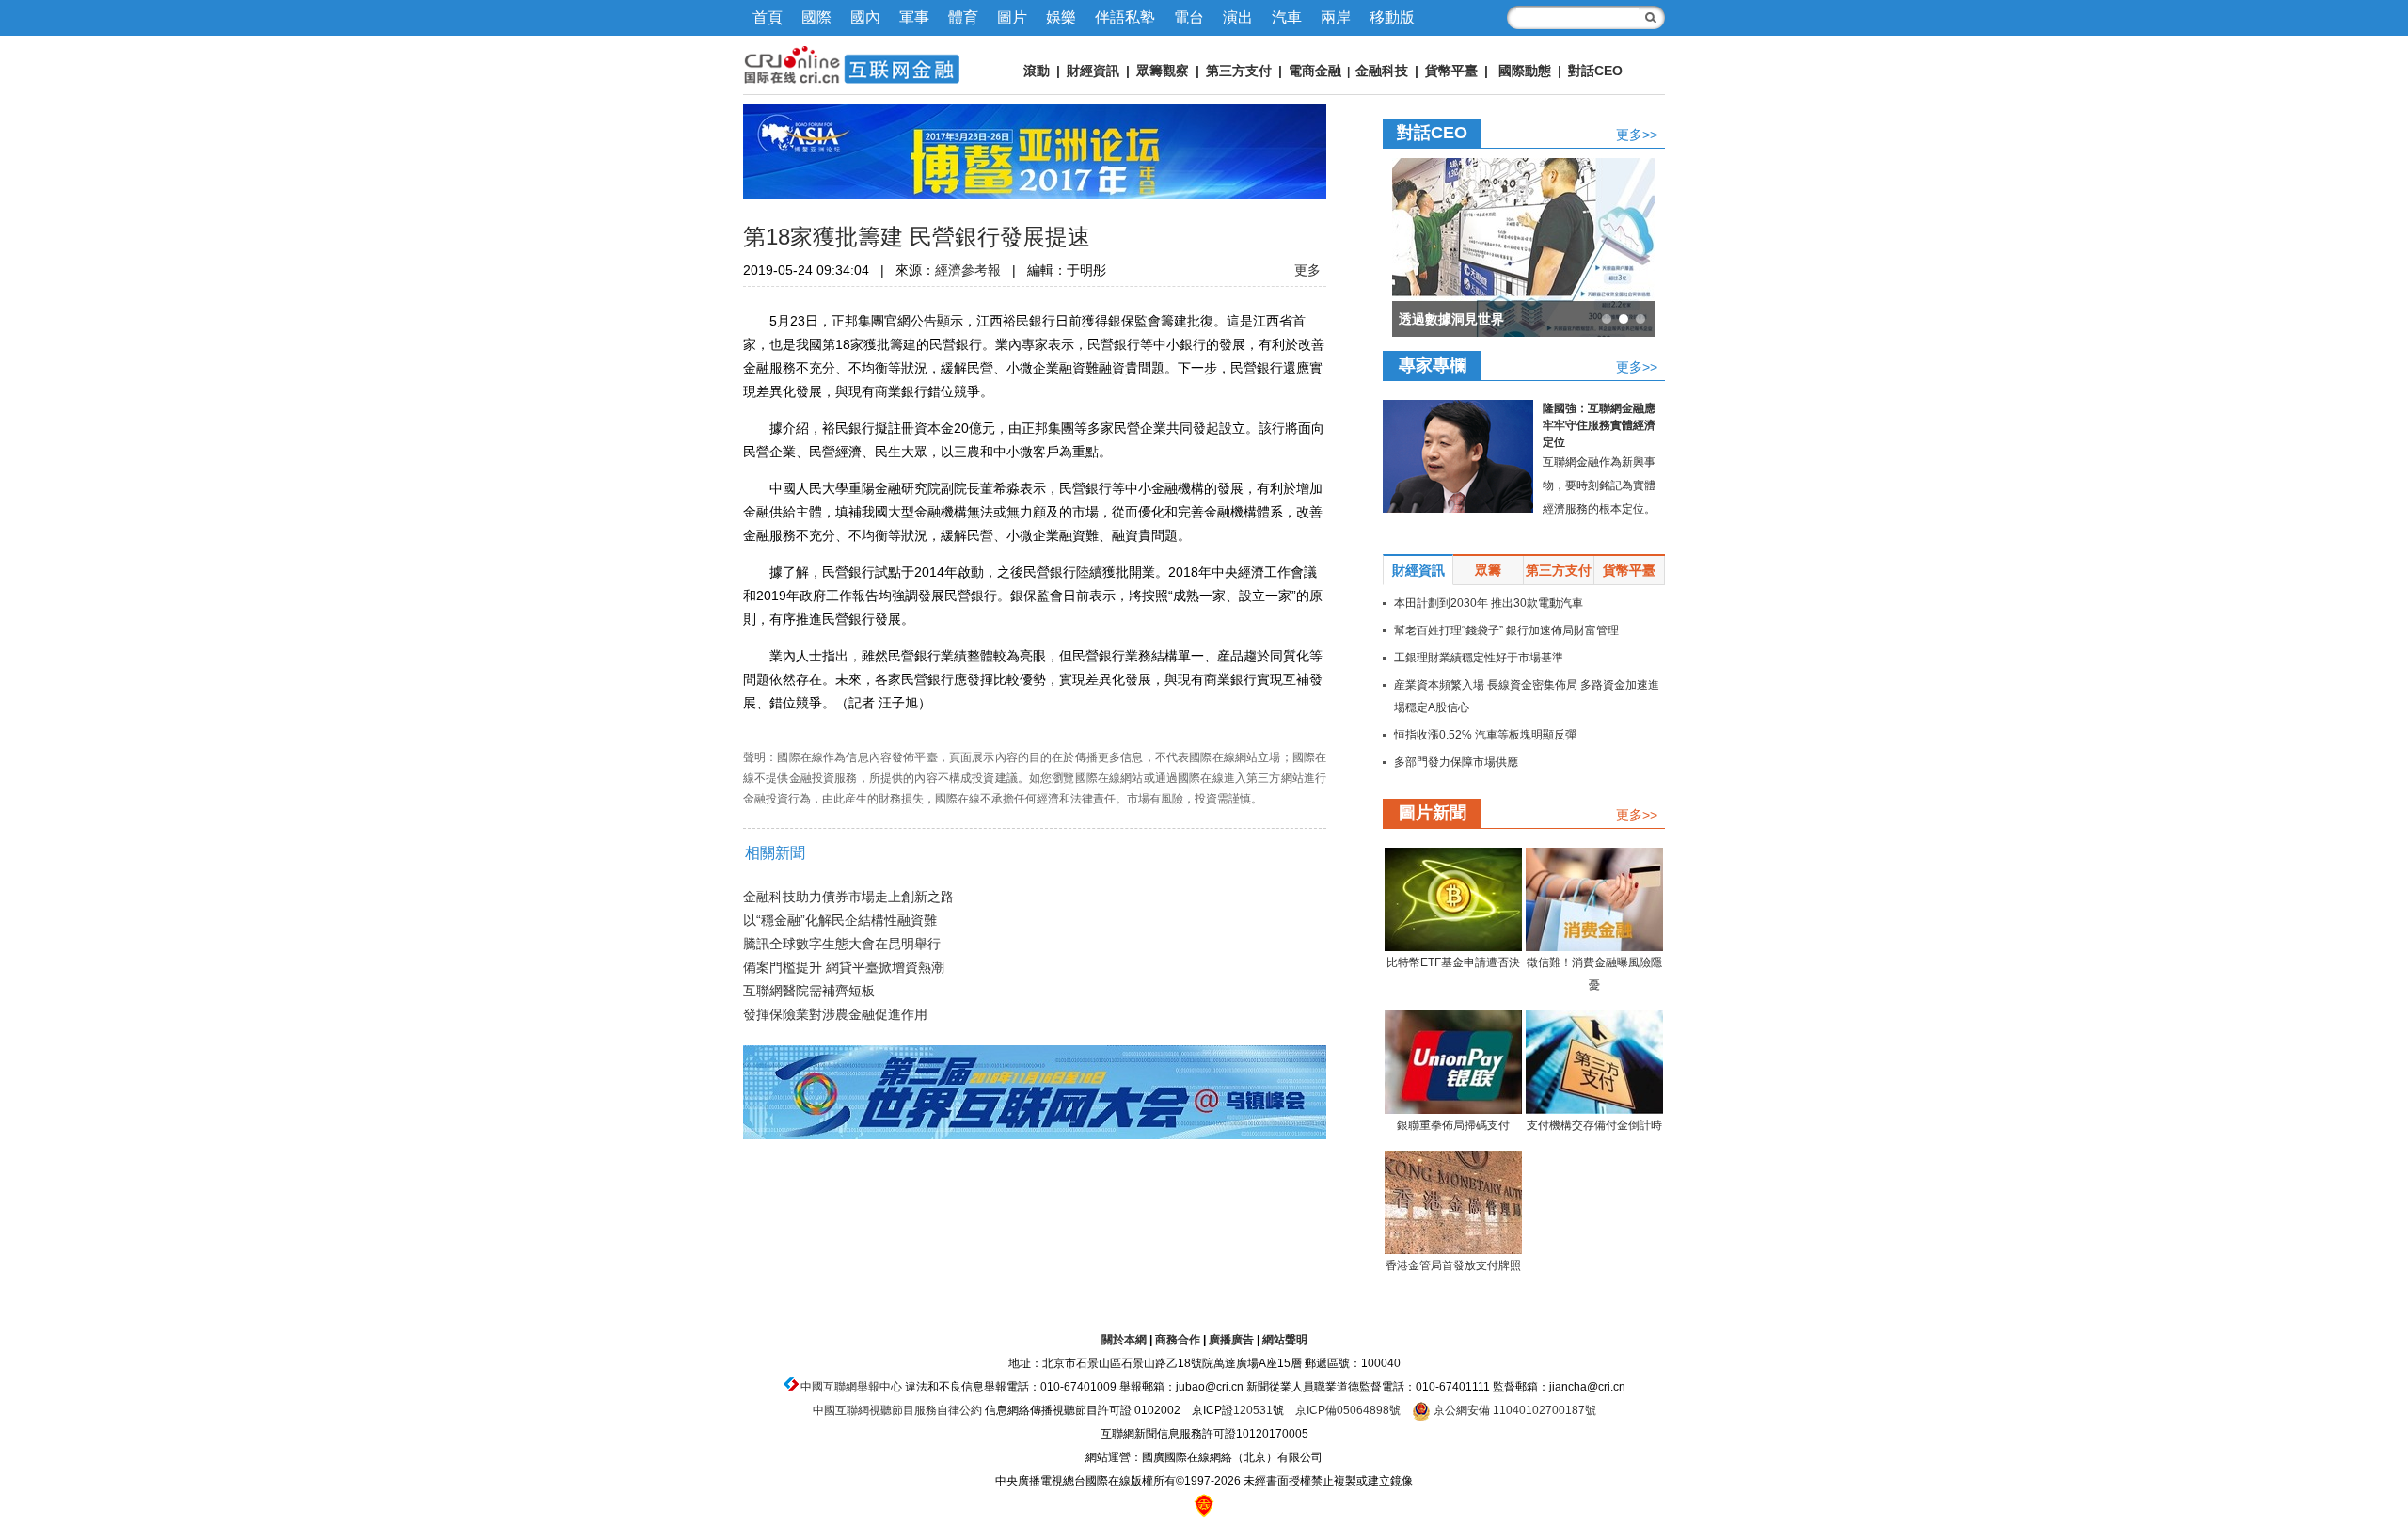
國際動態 (1525, 71)
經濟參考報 (968, 270)
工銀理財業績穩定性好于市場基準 (1479, 658)
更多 (1307, 270)
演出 (1238, 17)
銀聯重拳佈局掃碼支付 (1453, 1125)
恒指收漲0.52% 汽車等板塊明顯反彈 (1485, 735)
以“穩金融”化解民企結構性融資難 (840, 920)
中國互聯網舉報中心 (851, 1387)
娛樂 (1061, 17)
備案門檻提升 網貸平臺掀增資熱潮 (844, 967)
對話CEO (1595, 71)
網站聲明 (1285, 1340)
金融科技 (1382, 71)
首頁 (768, 17)
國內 (865, 17)
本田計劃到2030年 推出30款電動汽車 (1489, 603)
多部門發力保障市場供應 (1456, 762)
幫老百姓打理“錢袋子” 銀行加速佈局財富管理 (1506, 630)
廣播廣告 (1231, 1340)
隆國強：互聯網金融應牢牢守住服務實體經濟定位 (1599, 425)
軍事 (914, 17)
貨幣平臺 (1451, 71)
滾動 (1037, 71)
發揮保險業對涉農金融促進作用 (835, 1014)
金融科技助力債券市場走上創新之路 (848, 897)
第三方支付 (1239, 71)
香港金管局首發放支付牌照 (1453, 1265)
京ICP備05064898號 (1348, 1410)
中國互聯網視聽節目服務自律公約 (897, 1410)
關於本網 (1124, 1340)
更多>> (1637, 134)
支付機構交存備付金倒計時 (1594, 1125)
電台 (1189, 17)
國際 (816, 17)
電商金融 (1315, 71)
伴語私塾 (1125, 17)
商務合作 (1178, 1340)
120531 (1253, 1410)
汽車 (1287, 17)
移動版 (1392, 17)
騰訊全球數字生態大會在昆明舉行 (842, 944)
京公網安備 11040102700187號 (1513, 1410)
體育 (963, 17)
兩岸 (1336, 17)
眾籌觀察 (1163, 71)
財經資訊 (1093, 71)
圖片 (1012, 17)
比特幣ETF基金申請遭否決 (1453, 962)
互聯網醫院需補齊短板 (809, 991)
